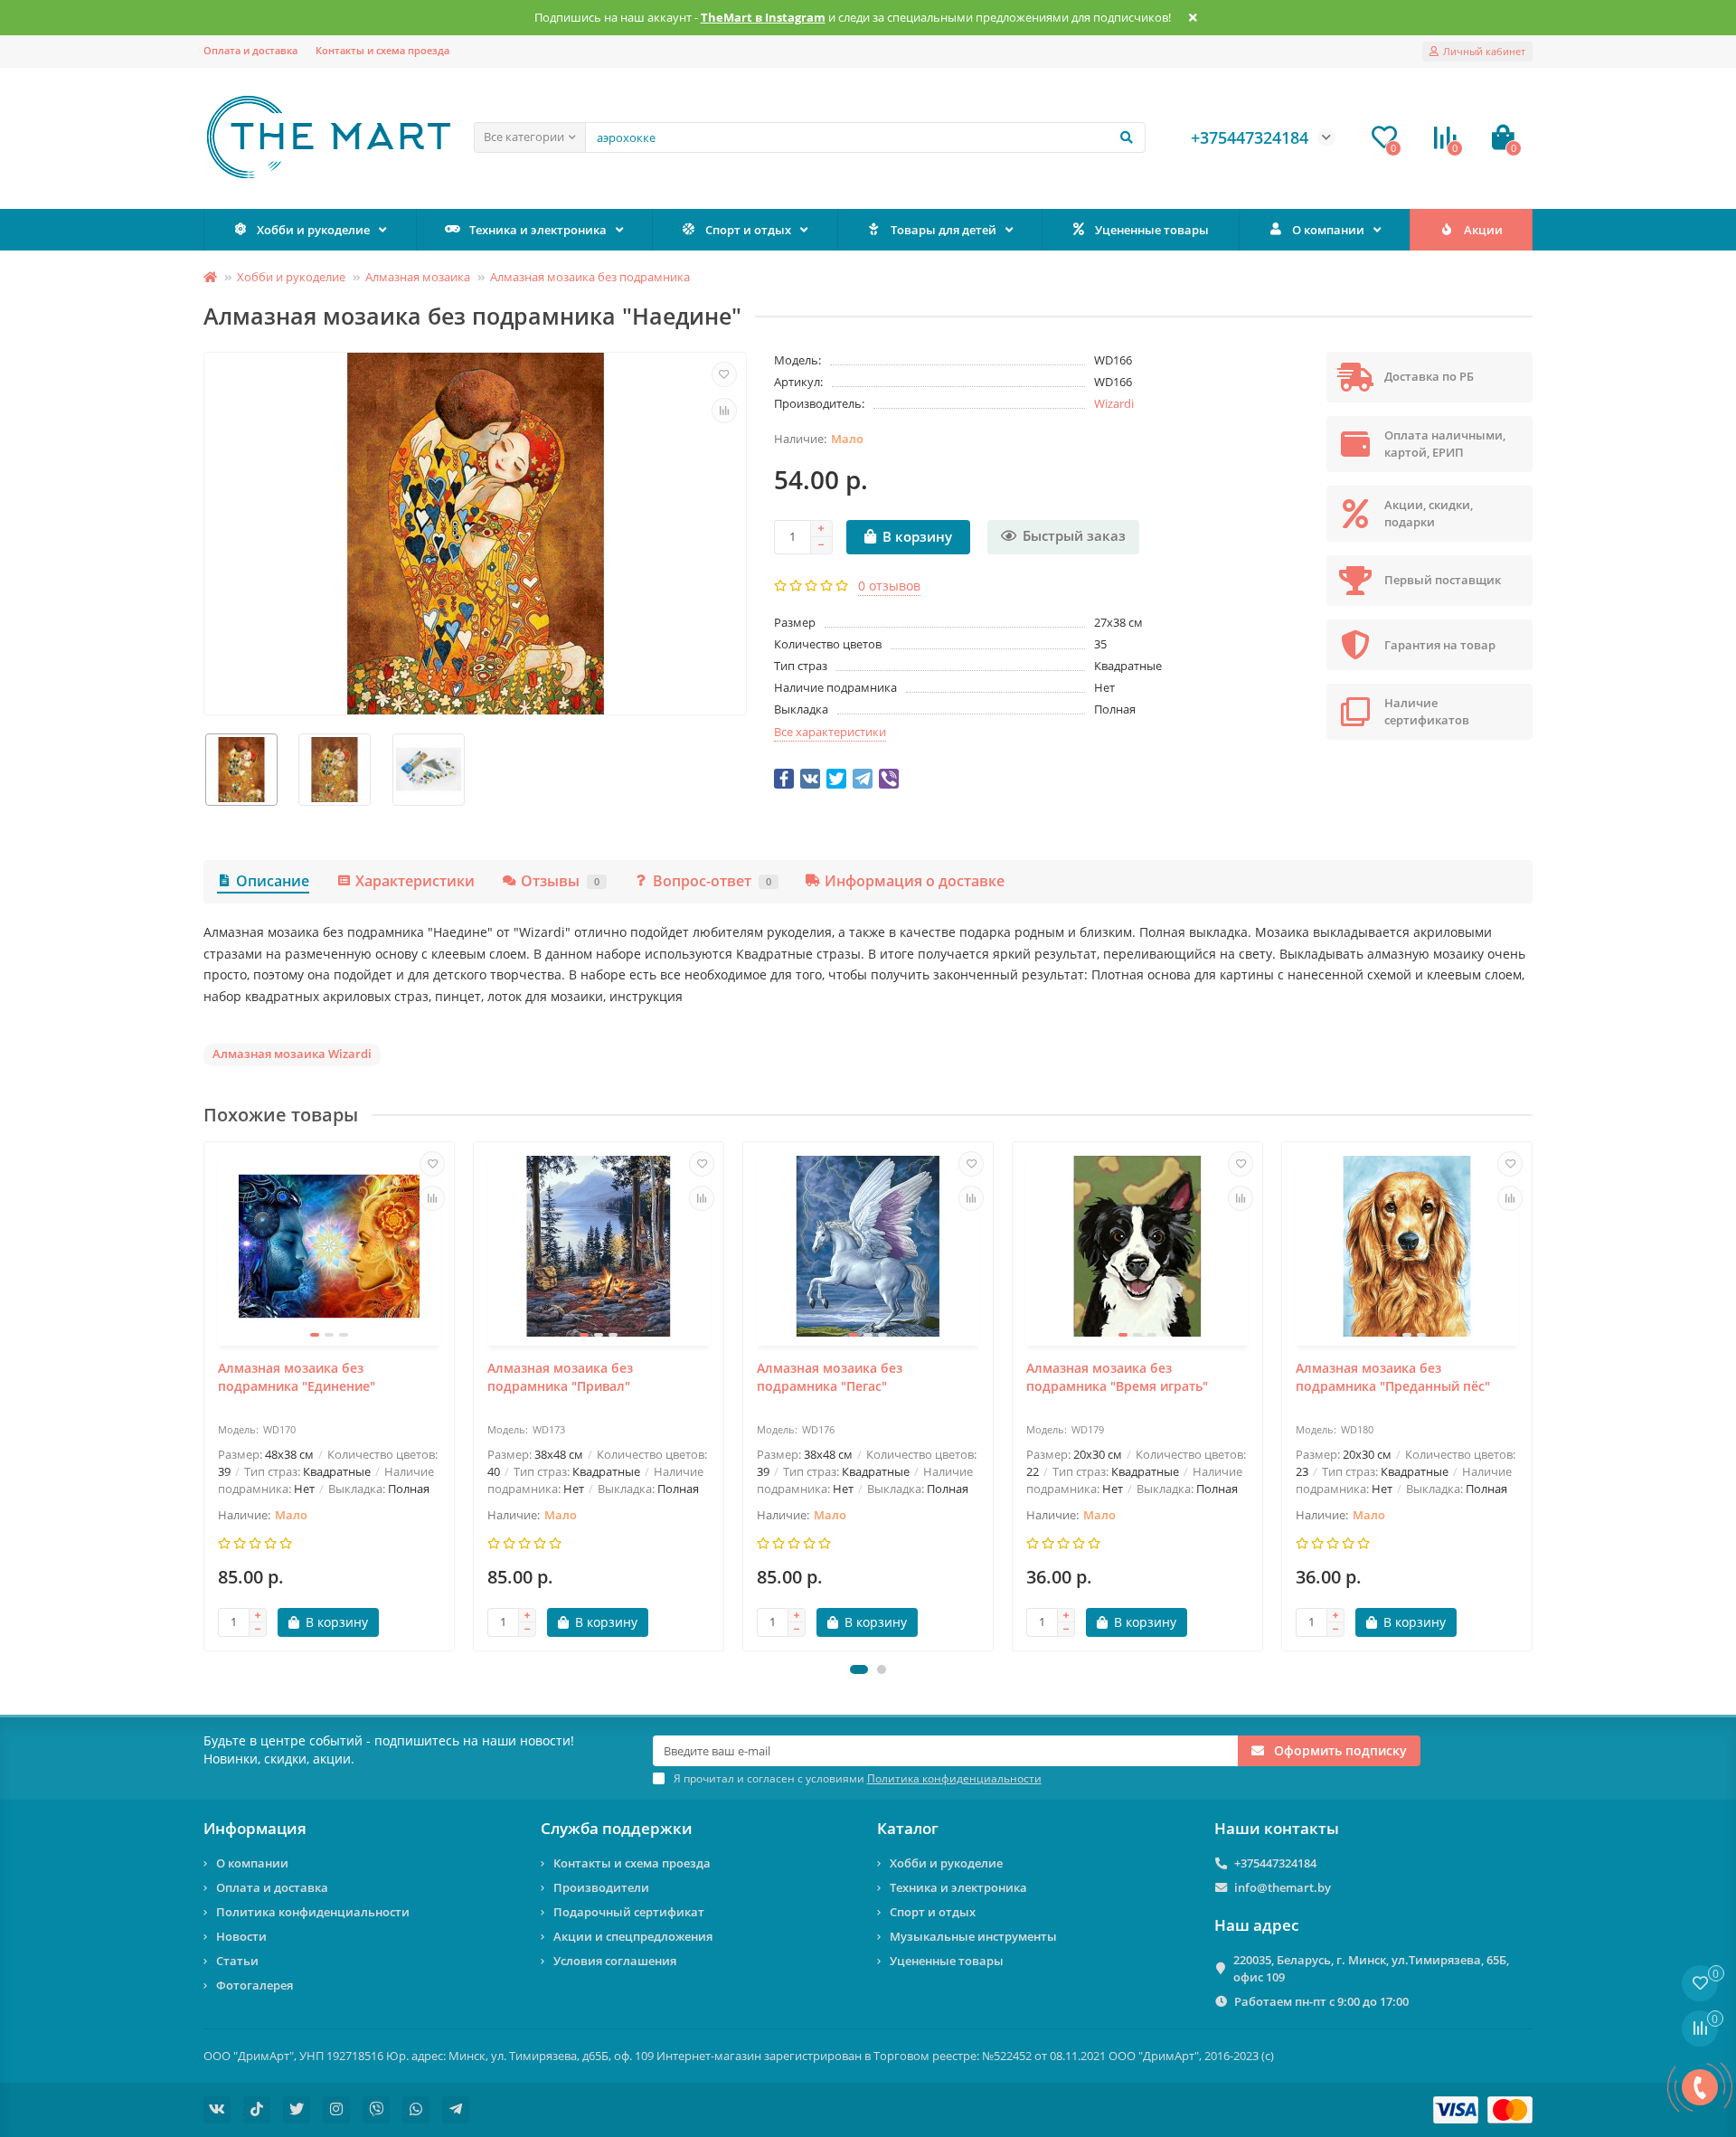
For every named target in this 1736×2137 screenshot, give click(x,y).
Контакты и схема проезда (382, 50)
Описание (273, 881)
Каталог (908, 1828)
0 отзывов (889, 586)
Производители (601, 1887)
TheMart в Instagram (763, 18)
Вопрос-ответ (712, 881)
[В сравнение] (724, 411)
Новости (241, 1936)
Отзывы (560, 881)
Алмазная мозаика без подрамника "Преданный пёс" (1393, 1377)
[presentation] (205, 1396)
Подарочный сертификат (629, 1912)
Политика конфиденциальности (313, 1912)
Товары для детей (943, 230)
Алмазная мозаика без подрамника (590, 277)
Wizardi (1114, 403)
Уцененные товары (1152, 230)
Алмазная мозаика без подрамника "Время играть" (1117, 1377)
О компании (1328, 230)
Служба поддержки (617, 1828)
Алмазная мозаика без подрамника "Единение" (297, 1377)
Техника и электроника (538, 230)
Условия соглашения (615, 1961)
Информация (255, 1828)
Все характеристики (830, 732)
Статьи (237, 1961)
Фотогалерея (255, 1985)
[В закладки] (724, 374)
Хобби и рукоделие (313, 230)
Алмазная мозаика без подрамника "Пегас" (830, 1377)
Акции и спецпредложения (633, 1936)
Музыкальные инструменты (973, 1936)
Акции (1483, 230)
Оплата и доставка (250, 50)
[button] (859, 1669)
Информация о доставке (915, 881)
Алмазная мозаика (418, 277)
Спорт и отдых (748, 230)
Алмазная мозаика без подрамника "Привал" (560, 1377)
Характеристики (415, 881)
